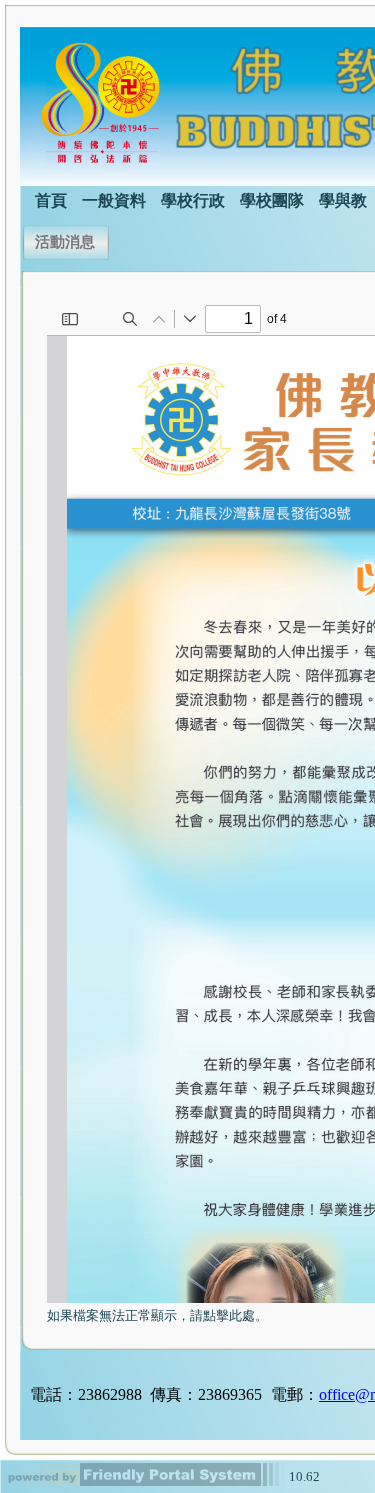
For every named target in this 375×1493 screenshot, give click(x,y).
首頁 (51, 200)
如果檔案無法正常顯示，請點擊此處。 (157, 1315)
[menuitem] (51, 199)
